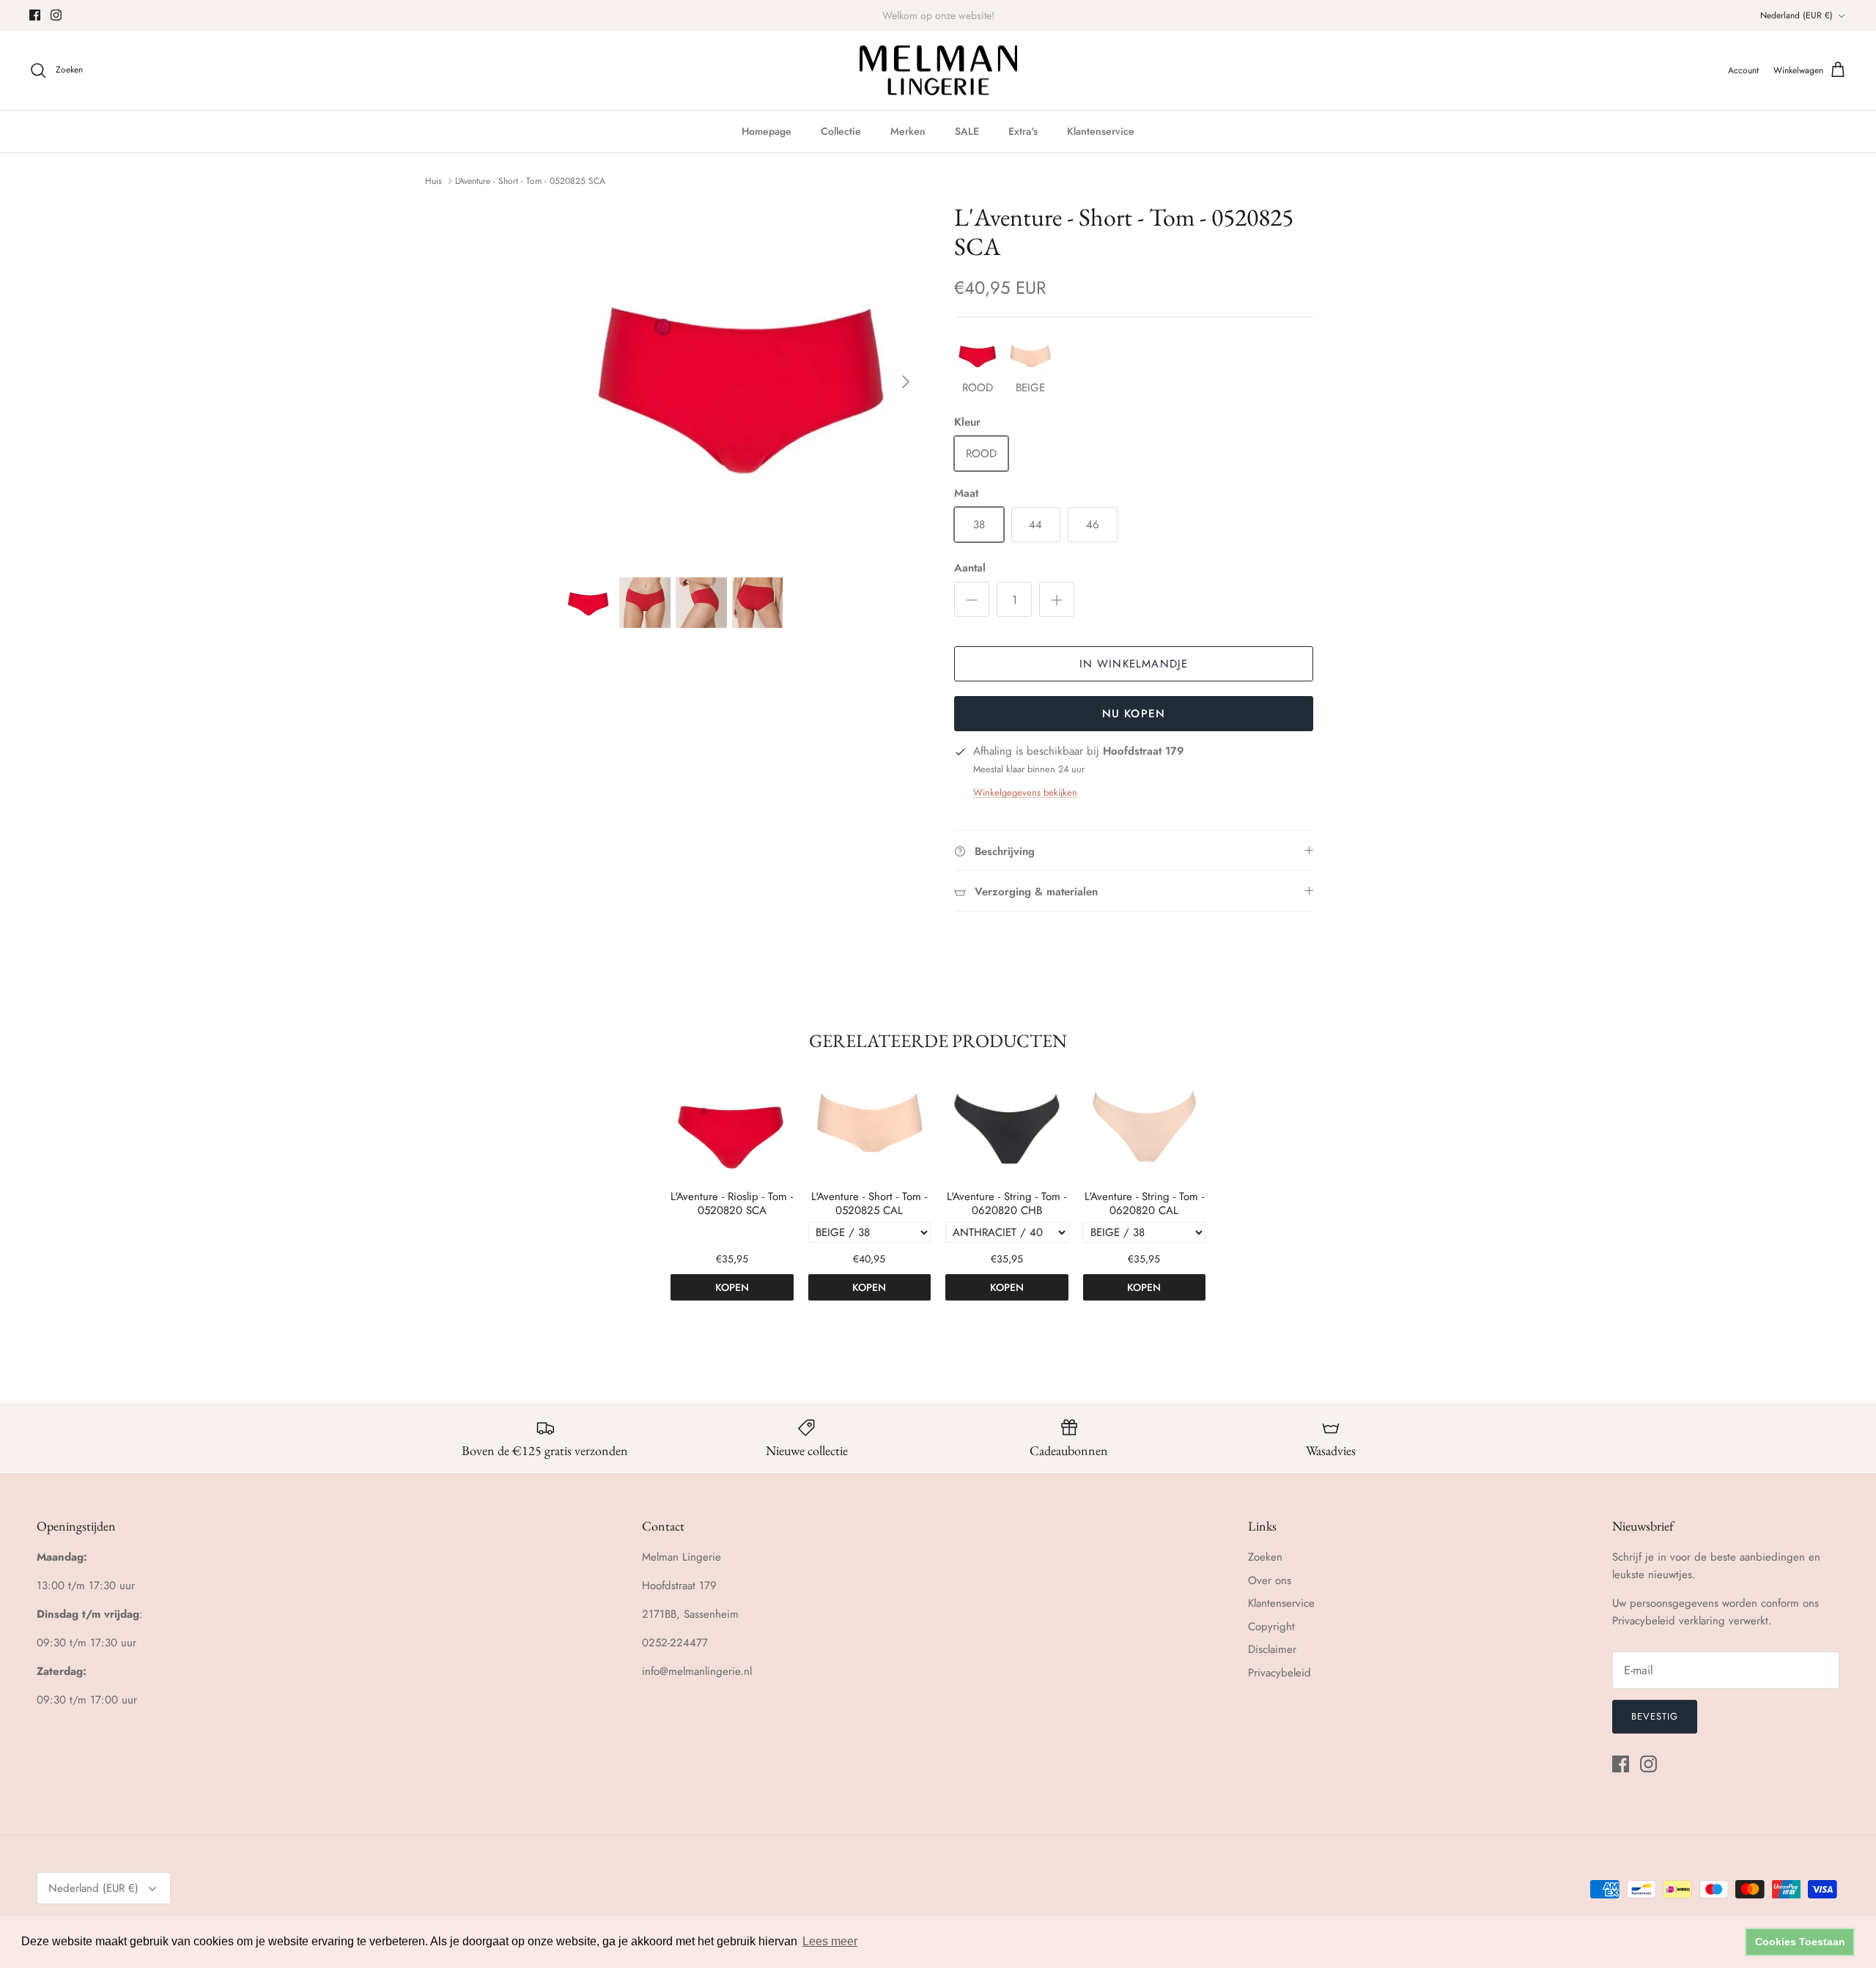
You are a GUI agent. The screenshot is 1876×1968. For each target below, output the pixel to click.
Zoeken (1265, 1557)
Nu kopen (1134, 714)
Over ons (1270, 1580)
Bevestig (1655, 1716)
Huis (433, 181)
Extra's (1023, 131)
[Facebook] (35, 15)
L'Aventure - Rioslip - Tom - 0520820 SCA (732, 1204)
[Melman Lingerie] (938, 71)
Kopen (732, 1287)
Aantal (970, 568)
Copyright (1271, 1627)
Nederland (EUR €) (1796, 15)
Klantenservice (1101, 131)
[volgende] (906, 382)
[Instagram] (56, 15)
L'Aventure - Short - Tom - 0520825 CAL (869, 1204)
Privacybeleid (1279, 1673)
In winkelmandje (1134, 664)
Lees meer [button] (830, 1941)
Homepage (767, 131)
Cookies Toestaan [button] (1800, 1942)
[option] (742, 382)
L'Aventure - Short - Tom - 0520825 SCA (530, 181)
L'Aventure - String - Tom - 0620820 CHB (1007, 1204)
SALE (967, 131)
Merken (908, 131)
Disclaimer (1272, 1649)
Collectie (841, 131)
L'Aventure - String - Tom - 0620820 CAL (1144, 1204)
